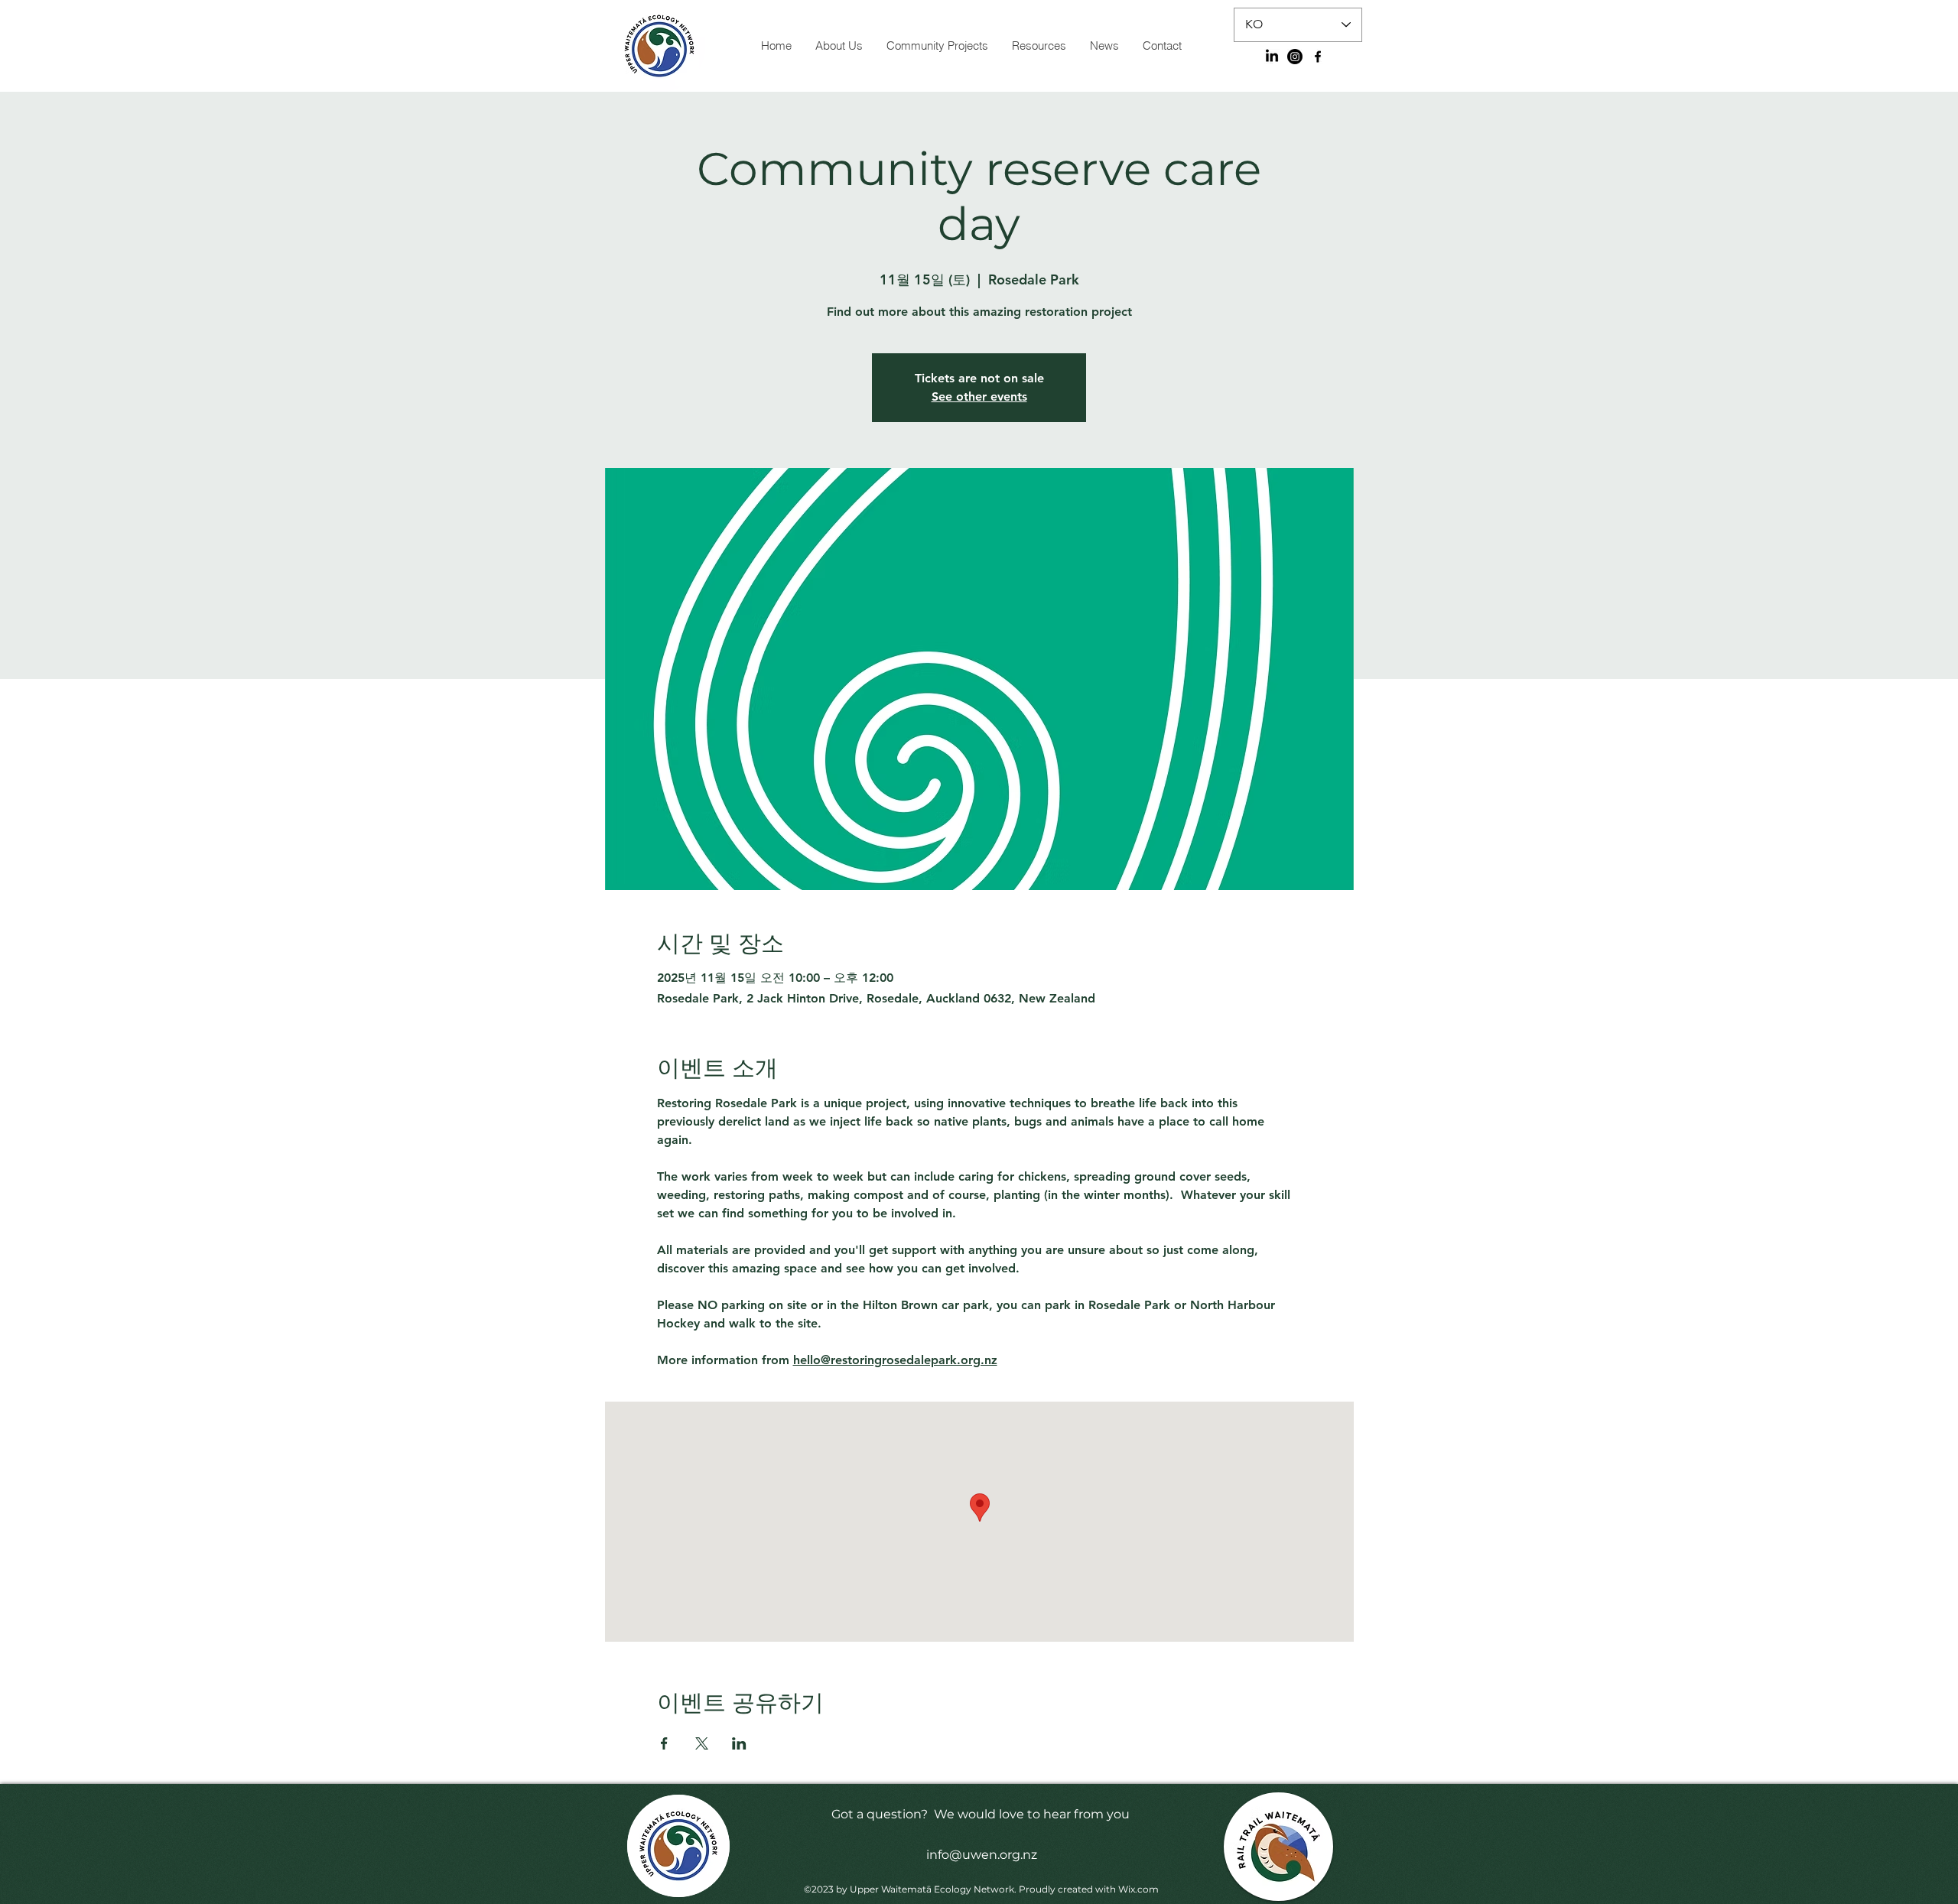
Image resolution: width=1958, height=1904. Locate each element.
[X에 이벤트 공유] (702, 1743)
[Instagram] (1295, 57)
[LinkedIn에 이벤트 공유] (739, 1743)
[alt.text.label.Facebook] (1318, 57)
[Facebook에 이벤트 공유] (664, 1743)
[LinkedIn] (1272, 57)
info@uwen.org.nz (982, 1855)
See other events (979, 396)
